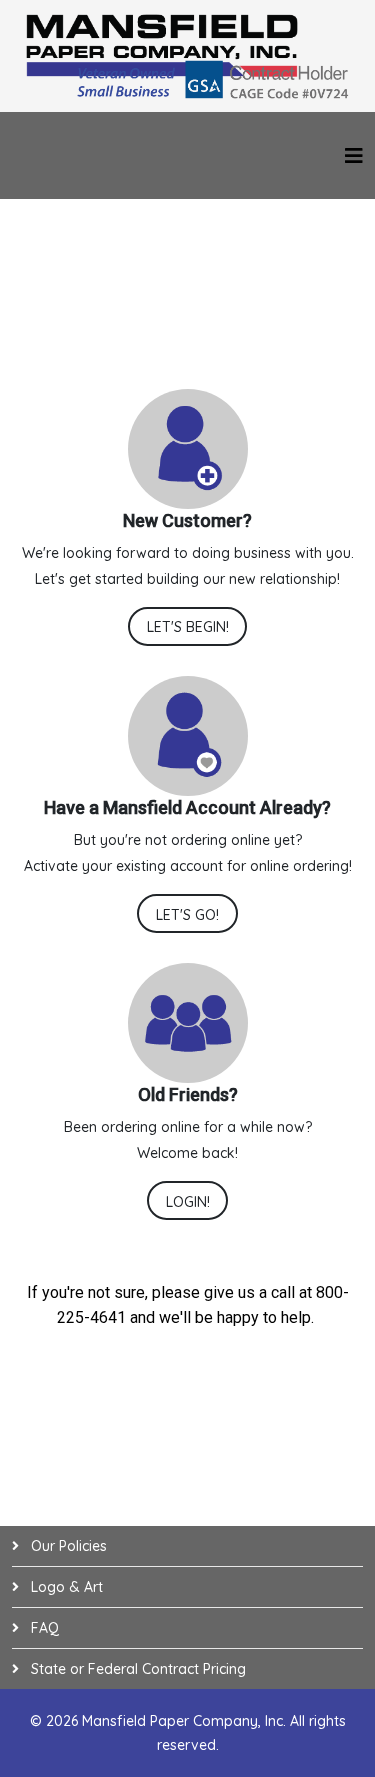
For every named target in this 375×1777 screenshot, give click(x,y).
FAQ (43, 1628)
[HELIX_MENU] (354, 155)
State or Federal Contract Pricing (136, 1669)
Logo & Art (65, 1587)
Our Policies (67, 1546)
